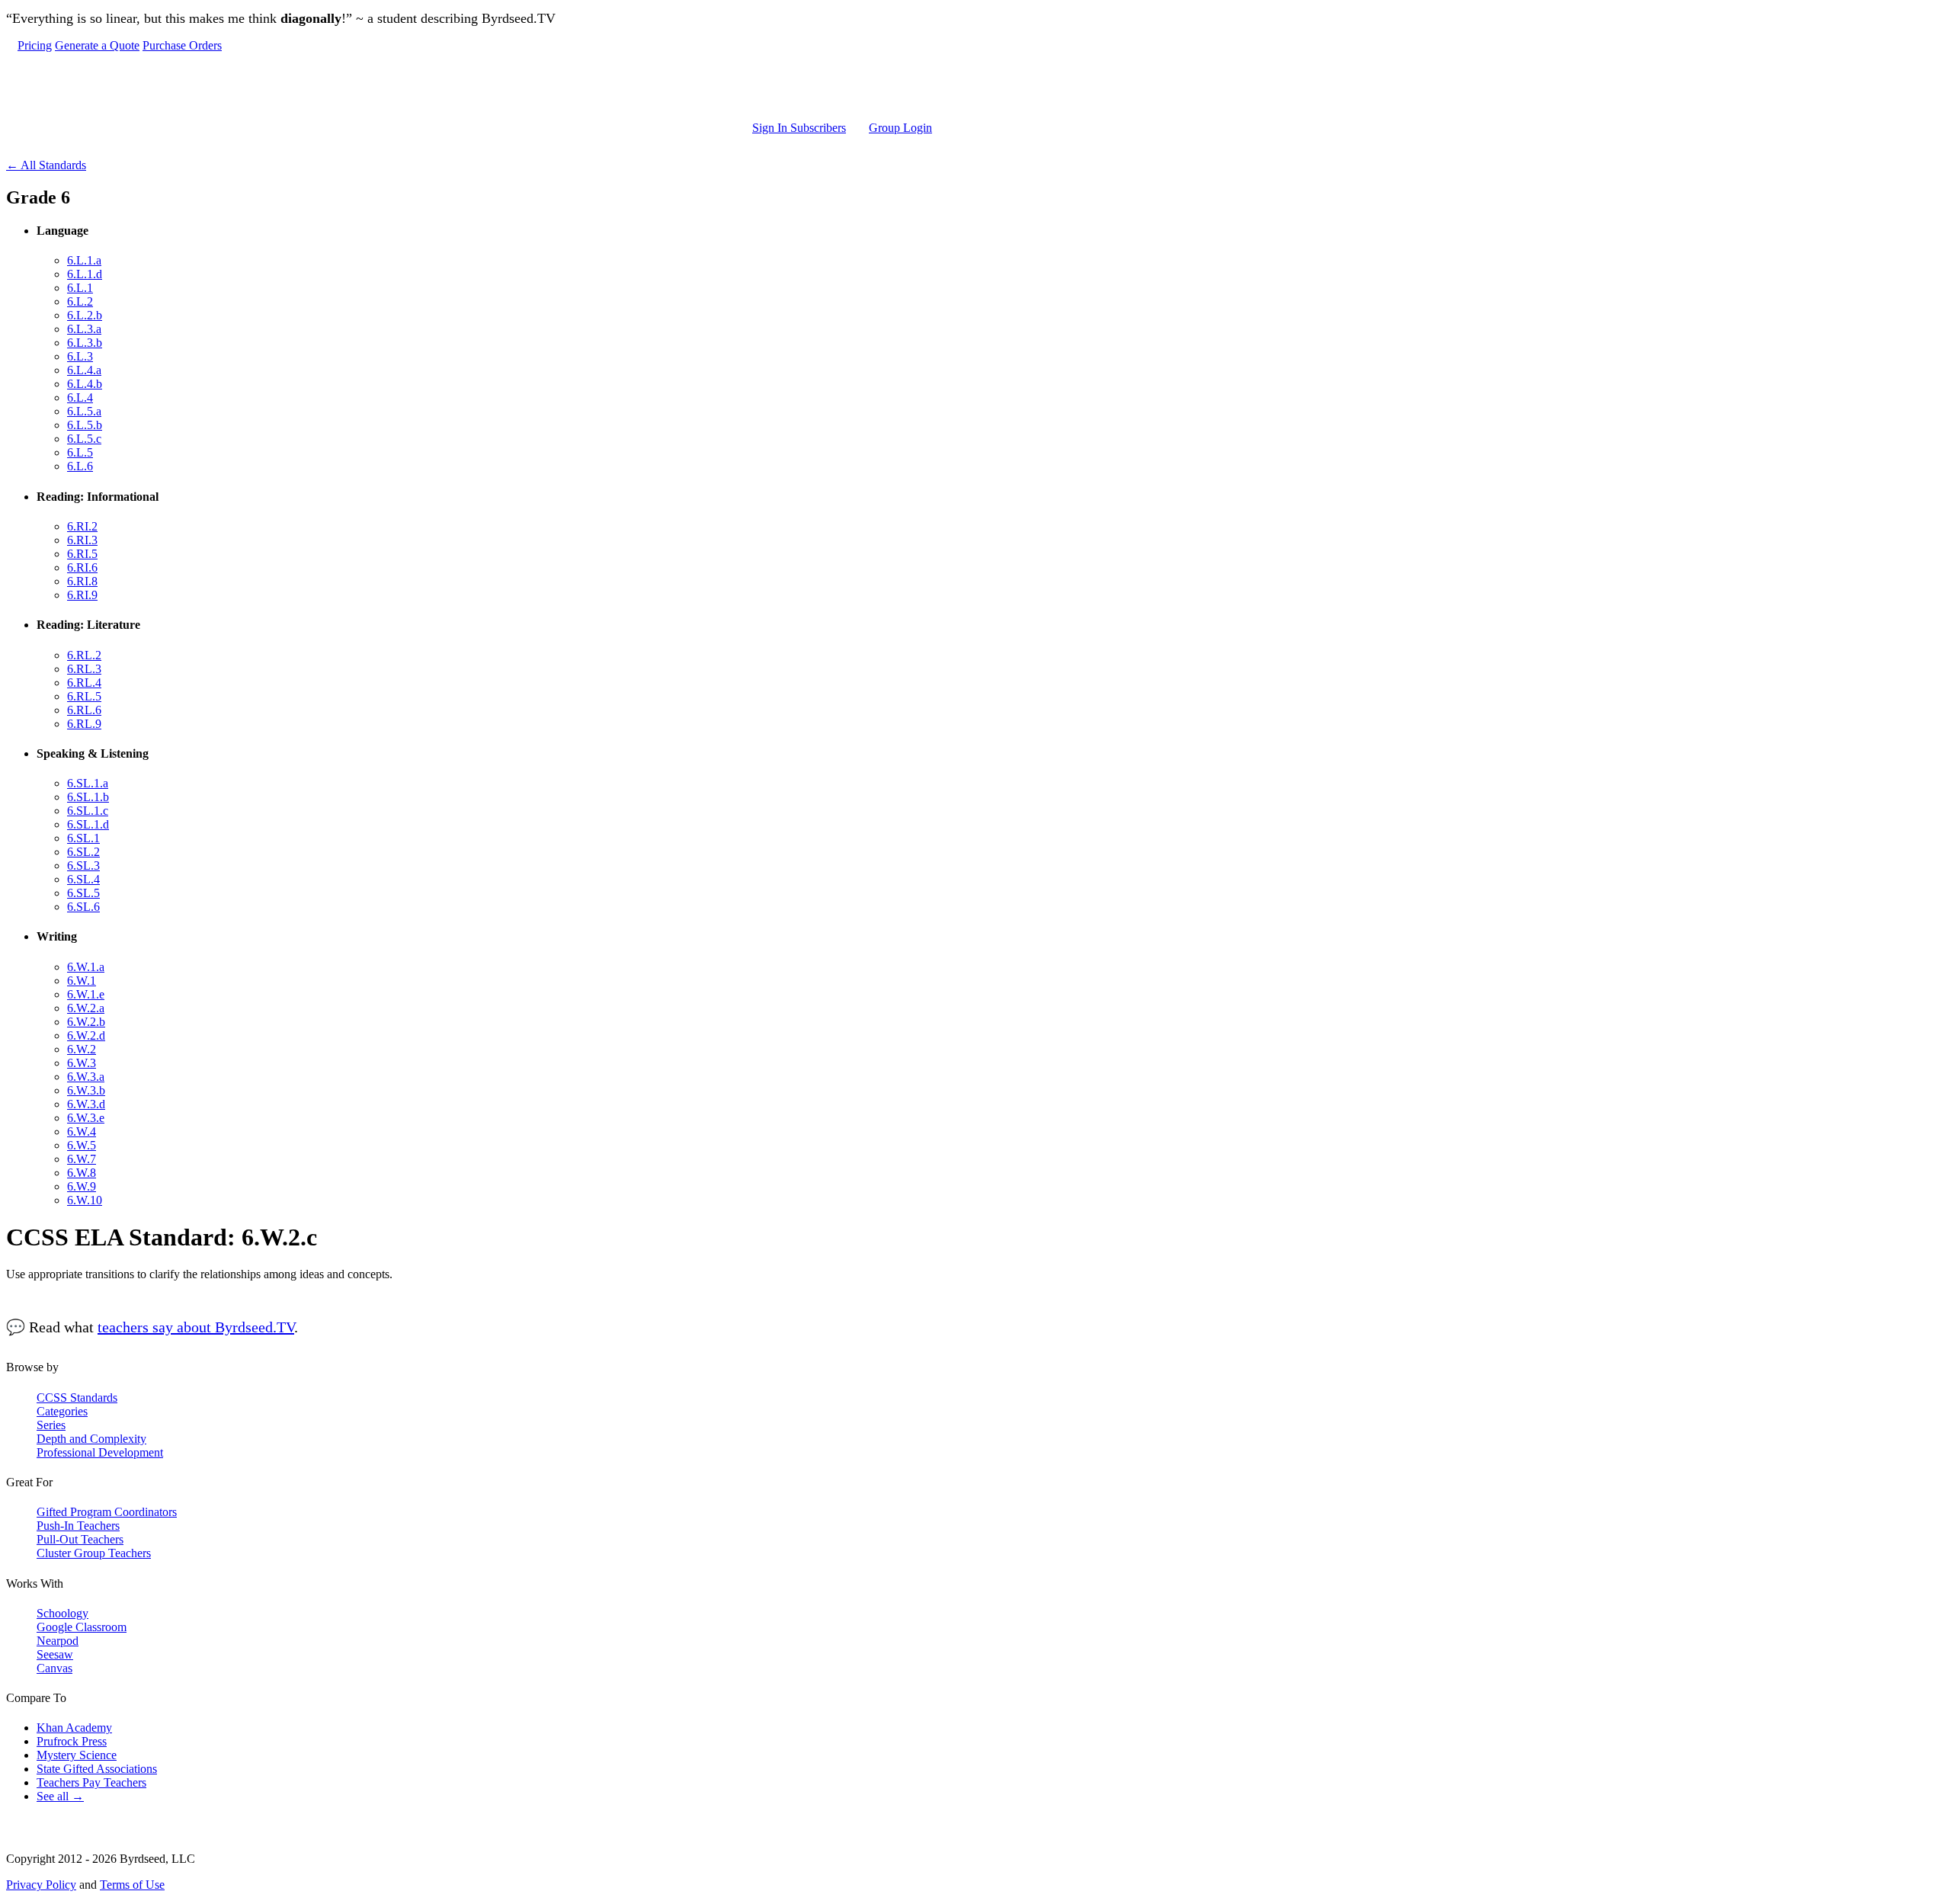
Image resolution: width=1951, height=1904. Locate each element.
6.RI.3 (82, 540)
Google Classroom (82, 1627)
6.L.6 (80, 466)
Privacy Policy (41, 1885)
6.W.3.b (86, 1090)
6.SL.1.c (88, 811)
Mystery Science (77, 1755)
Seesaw (55, 1654)
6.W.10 (85, 1200)
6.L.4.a (84, 370)
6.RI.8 (82, 581)
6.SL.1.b (88, 797)
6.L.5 (80, 452)
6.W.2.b (86, 1022)
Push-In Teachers (78, 1526)
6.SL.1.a (88, 783)
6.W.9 (82, 1186)
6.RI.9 (82, 595)
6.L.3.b (85, 343)
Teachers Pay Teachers (91, 1782)
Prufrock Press (72, 1741)
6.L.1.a (84, 260)
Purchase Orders (182, 45)
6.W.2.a (86, 1008)
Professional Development (100, 1452)
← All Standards (46, 165)
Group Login (900, 128)
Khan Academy (74, 1728)
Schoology (62, 1613)
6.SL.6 (83, 907)
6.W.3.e (86, 1118)
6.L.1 (80, 288)
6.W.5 (82, 1145)
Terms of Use (132, 1885)
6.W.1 (82, 981)
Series (51, 1425)
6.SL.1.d (88, 824)
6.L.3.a (84, 329)
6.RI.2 (82, 526)
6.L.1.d (85, 274)
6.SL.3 (83, 865)
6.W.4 (82, 1132)
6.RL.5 (84, 696)
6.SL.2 (83, 852)
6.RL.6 (84, 710)
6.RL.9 (84, 724)
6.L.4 (80, 397)
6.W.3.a (86, 1077)
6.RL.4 (84, 683)
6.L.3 (80, 356)
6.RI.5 (82, 554)
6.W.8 (82, 1173)
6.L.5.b (85, 425)
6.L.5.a (84, 411)
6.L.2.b (85, 315)
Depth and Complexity (91, 1439)
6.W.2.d (86, 1035)
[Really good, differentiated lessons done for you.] (475, 87)
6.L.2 (80, 301)
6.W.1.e (86, 994)
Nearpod (58, 1641)
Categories (62, 1411)
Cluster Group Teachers (94, 1553)
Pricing (35, 45)
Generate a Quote (97, 45)
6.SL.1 (83, 838)
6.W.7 (82, 1159)
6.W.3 (82, 1063)
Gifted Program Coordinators (107, 1512)
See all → (60, 1796)
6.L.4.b (85, 384)
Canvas (54, 1668)
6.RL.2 (84, 655)
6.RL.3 (84, 669)
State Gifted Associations (97, 1769)
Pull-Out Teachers (80, 1539)
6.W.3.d (86, 1104)
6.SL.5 (83, 893)
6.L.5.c (84, 439)
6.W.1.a (86, 967)
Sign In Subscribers (799, 128)
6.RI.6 (82, 567)
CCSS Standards (77, 1398)
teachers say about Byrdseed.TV (196, 1327)
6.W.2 (82, 1049)
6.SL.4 (83, 879)
